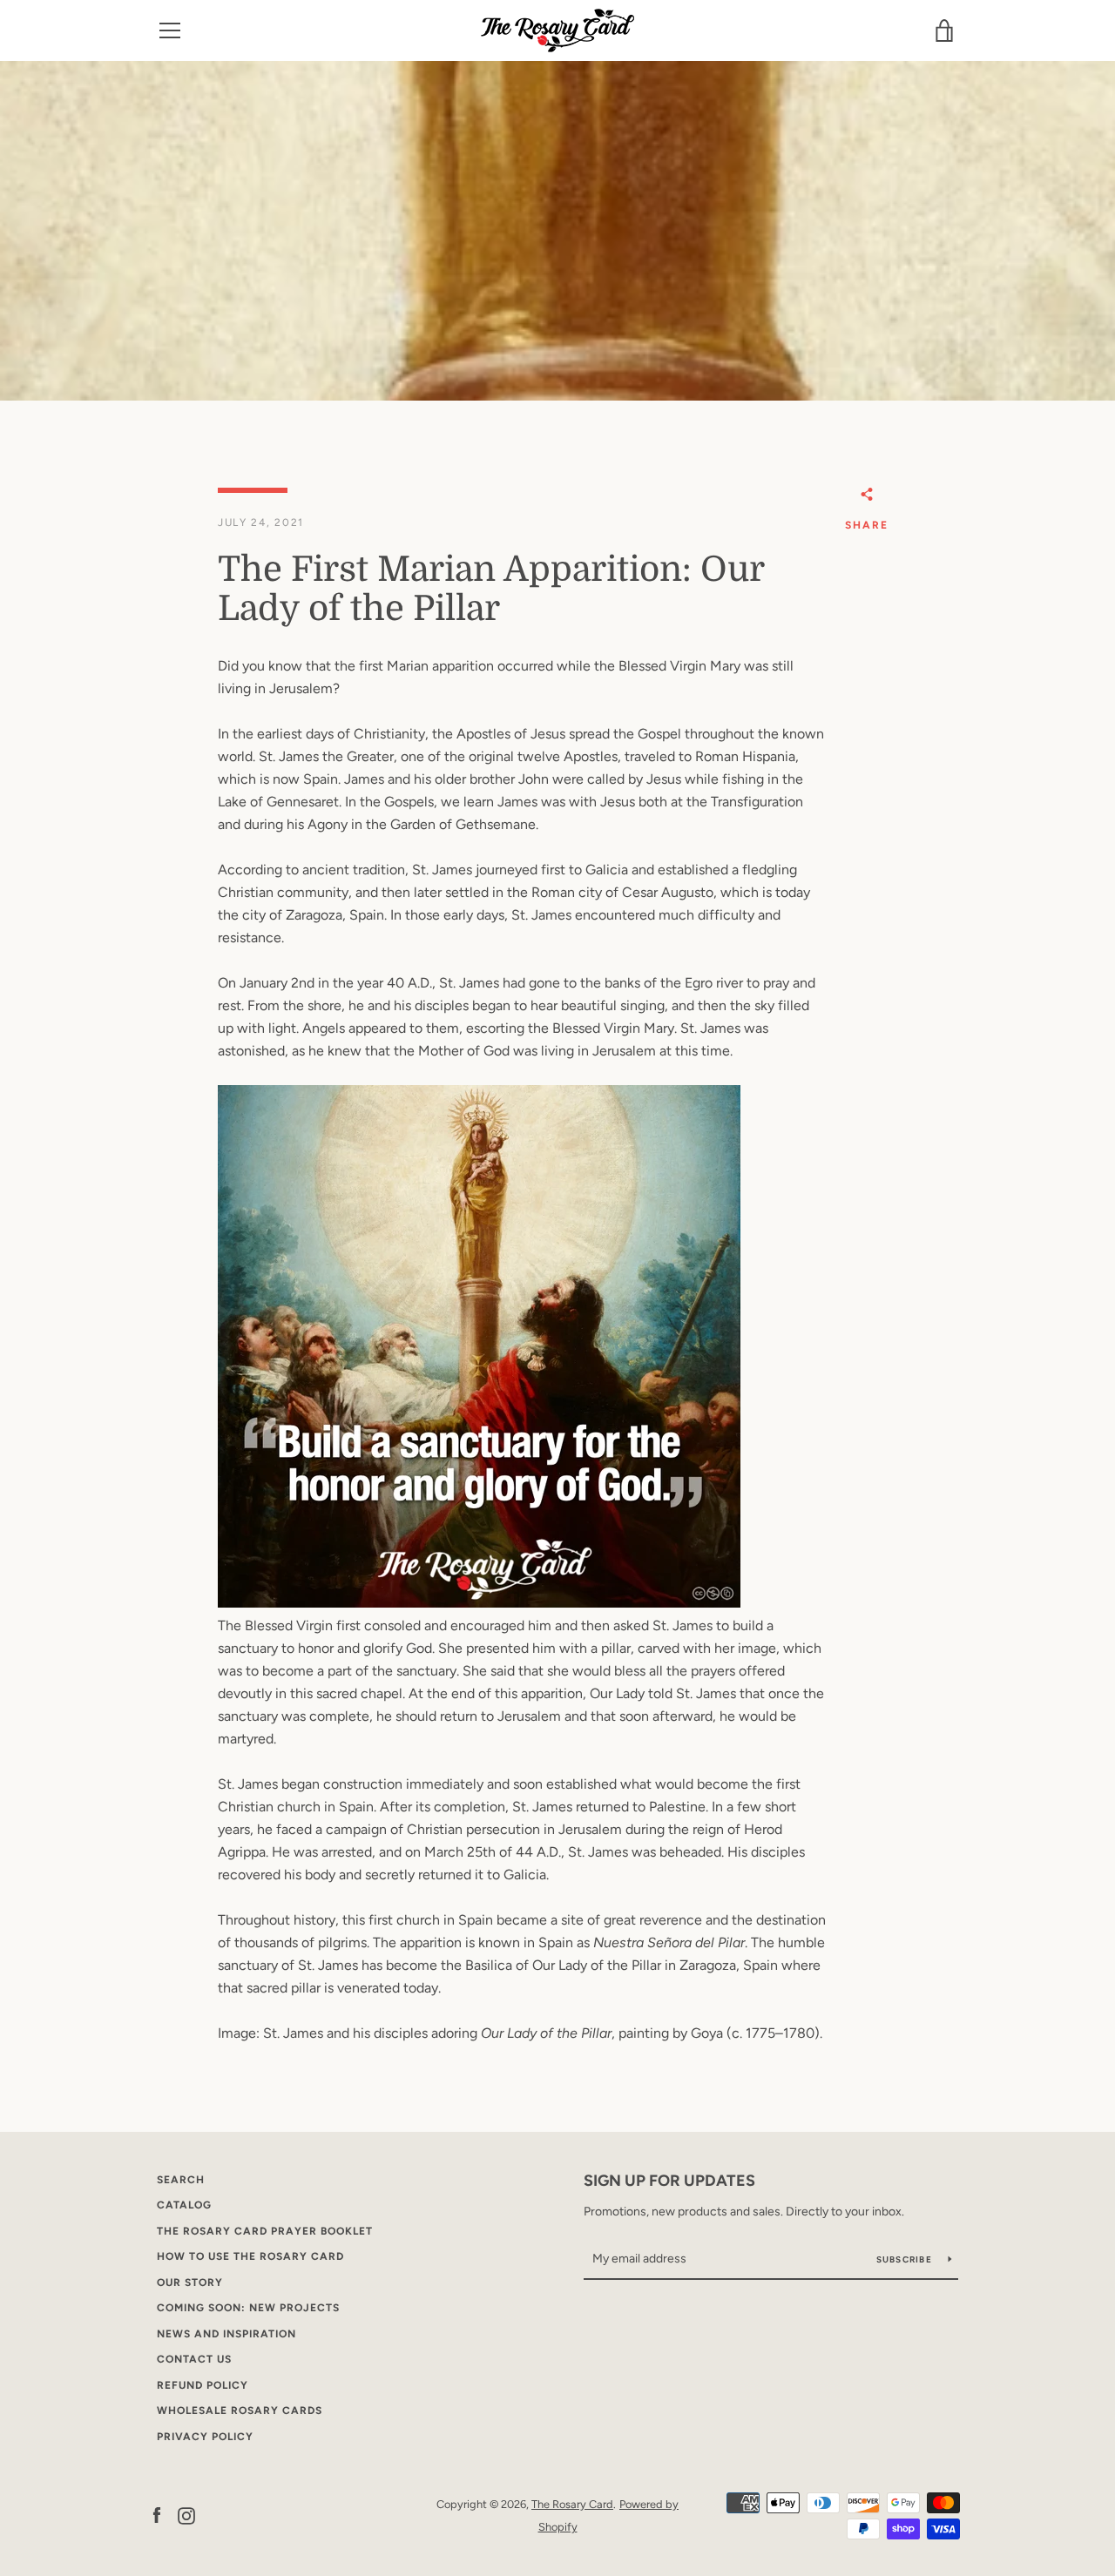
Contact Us (194, 2359)
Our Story (190, 2283)
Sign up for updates (669, 2181)
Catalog (184, 2205)
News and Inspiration (226, 2334)
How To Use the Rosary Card (250, 2256)
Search (181, 2180)
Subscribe (906, 2259)
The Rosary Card (572, 2504)
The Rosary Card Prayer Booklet (265, 2231)
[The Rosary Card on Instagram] (186, 2515)
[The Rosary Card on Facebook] (157, 2515)
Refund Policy (203, 2385)
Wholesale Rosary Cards (240, 2411)
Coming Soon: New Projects (248, 2308)
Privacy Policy (205, 2437)
